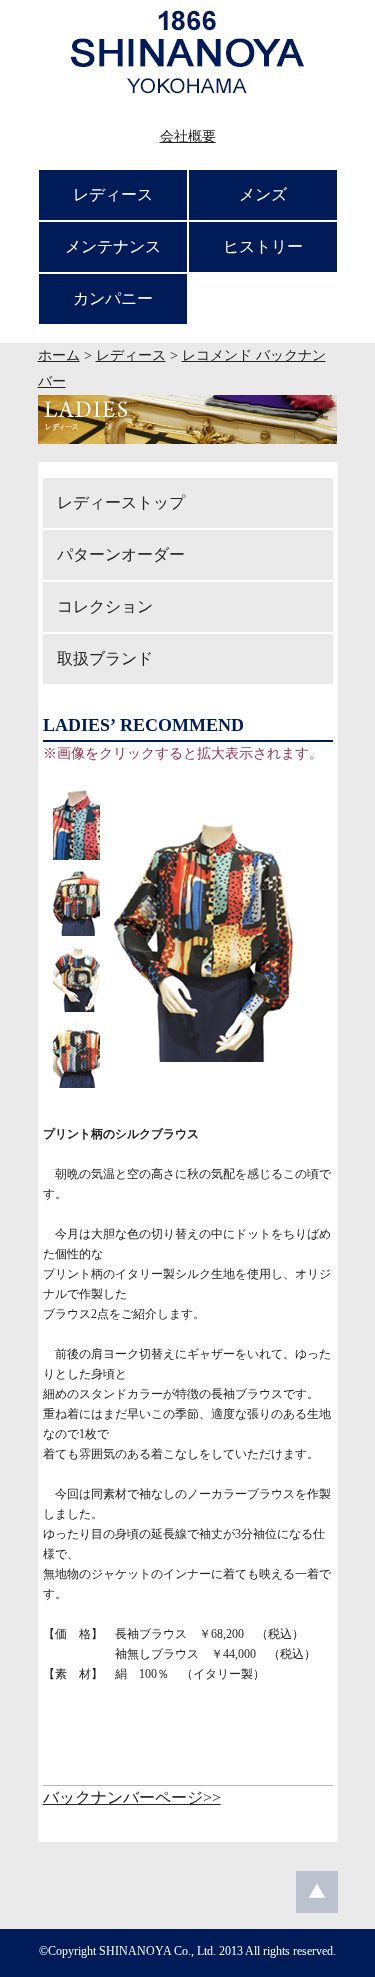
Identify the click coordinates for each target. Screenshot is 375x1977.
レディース (113, 194)
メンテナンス (113, 246)
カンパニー (113, 298)
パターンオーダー (121, 554)
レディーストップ (121, 502)
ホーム (59, 355)
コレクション (105, 606)
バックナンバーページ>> (132, 1797)
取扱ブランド (105, 658)
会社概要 (188, 136)
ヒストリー (263, 246)
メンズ (263, 194)
